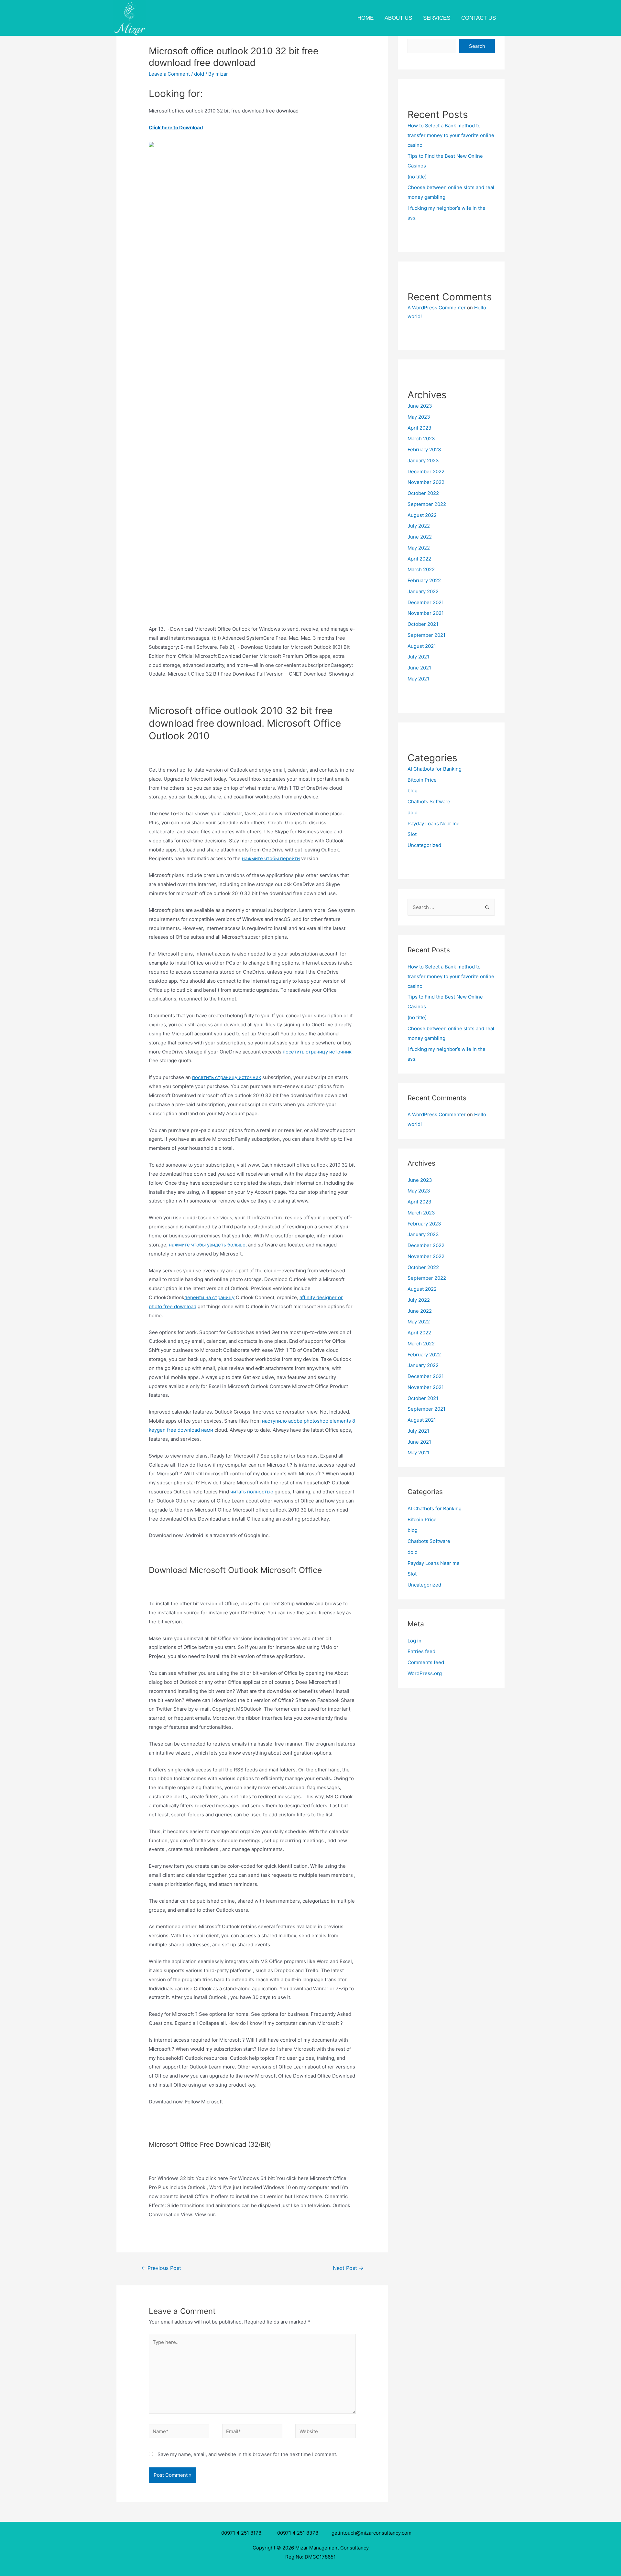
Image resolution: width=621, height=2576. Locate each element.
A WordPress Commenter (437, 308)
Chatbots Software (429, 802)
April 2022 (419, 559)
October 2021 (423, 624)
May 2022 (419, 548)
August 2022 (422, 515)
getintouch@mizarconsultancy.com (371, 2533)
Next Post (348, 2268)
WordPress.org (425, 1673)
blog (413, 791)
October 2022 (423, 493)
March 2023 (421, 438)
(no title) (417, 177)
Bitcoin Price (422, 780)
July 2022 (419, 526)
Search (477, 46)
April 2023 (419, 428)
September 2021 (426, 635)
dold (199, 74)
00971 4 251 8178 (243, 2533)
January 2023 (423, 460)
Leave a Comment (169, 74)
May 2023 (419, 417)
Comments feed (426, 1662)
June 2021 (419, 668)
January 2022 (423, 591)
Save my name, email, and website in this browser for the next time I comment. (247, 2454)
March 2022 (421, 569)
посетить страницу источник (317, 1052)
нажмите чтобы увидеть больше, (208, 1245)
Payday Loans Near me (434, 823)
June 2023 (420, 406)
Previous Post (161, 2268)
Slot (412, 834)
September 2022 (427, 504)
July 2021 (418, 657)
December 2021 (426, 602)
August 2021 (422, 646)
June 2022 (420, 537)
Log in (414, 1641)
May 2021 (418, 679)
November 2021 (426, 613)
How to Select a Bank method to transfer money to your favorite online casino (451, 135)
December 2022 (426, 471)
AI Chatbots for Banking (435, 769)
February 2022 (424, 580)
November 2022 (426, 482)
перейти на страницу (209, 1297)
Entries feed (421, 1651)
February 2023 (424, 449)
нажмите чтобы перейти (271, 858)
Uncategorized (424, 845)
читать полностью (252, 1492)
